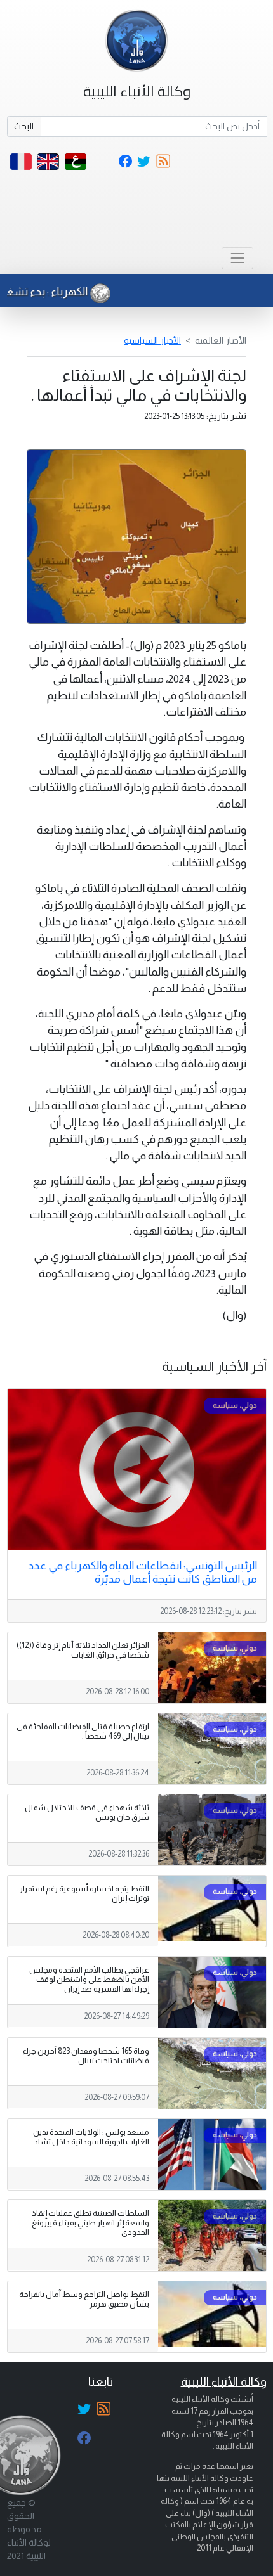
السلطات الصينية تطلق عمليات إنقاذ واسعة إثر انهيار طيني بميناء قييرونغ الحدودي (90, 2223)
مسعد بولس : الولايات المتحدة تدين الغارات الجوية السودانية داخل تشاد (91, 2137)
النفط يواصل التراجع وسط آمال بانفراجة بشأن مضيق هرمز (84, 2299)
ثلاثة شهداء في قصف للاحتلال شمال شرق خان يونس (87, 1813)
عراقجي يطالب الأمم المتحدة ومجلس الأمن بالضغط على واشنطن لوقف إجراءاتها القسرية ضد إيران (89, 1980)
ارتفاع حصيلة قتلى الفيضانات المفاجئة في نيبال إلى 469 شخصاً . (83, 1731)
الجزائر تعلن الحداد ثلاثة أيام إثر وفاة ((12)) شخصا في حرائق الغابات (83, 1650)
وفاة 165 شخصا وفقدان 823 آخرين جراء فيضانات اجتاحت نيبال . (86, 2056)
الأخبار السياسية (152, 340)
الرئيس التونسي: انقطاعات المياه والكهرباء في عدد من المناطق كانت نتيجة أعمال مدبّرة (143, 1572)
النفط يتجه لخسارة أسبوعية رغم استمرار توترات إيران (84, 1894)
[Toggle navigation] (237, 258)
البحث (24, 126)
